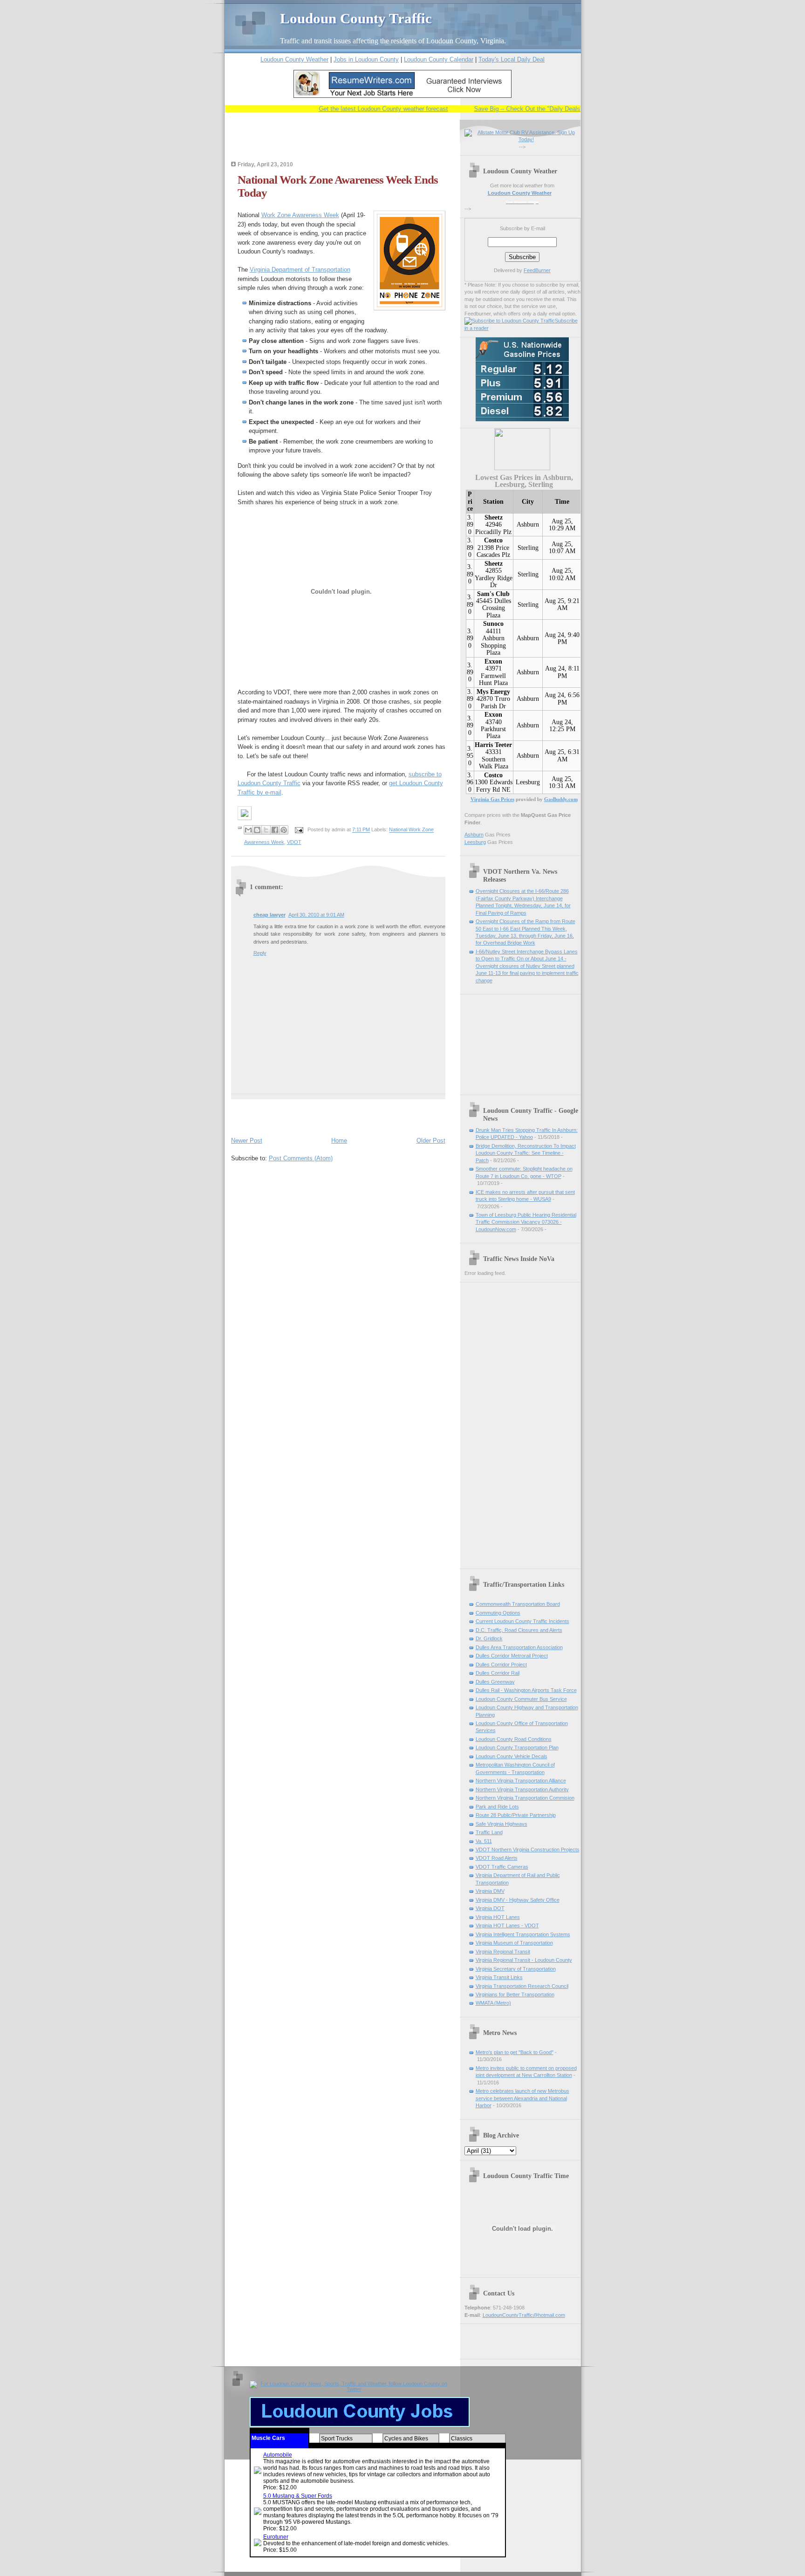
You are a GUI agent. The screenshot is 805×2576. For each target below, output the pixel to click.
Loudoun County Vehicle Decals (512, 1756)
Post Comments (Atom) (301, 1158)
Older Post (431, 1141)
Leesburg (528, 782)
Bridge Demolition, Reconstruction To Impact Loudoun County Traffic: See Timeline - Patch (526, 1153)
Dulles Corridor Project (501, 1665)
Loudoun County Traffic (356, 18)
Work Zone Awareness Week (300, 215)
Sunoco (493, 624)
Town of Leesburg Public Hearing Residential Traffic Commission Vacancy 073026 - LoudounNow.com (526, 1222)
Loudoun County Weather (294, 59)
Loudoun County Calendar (439, 59)
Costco (493, 540)
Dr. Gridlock (489, 1638)
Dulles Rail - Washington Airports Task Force (526, 1690)
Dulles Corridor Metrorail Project (512, 1656)
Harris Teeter (493, 745)
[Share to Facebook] (275, 830)
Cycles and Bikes (406, 2439)
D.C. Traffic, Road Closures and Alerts (519, 1630)
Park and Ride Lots (497, 1807)
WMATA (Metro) (493, 2003)
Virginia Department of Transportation (300, 270)
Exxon (493, 661)
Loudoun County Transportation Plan (517, 1747)
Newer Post (247, 1141)
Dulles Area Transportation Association (519, 1647)
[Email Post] (299, 830)
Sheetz (494, 517)
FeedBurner (537, 270)
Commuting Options (498, 1613)
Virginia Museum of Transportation (514, 1943)
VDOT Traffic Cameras (502, 1867)
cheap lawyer (269, 915)
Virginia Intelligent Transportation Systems (523, 1934)
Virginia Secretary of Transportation (516, 1969)
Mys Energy (493, 692)
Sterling (528, 548)
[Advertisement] (340, 143)
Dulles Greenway (495, 1682)
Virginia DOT (490, 1908)
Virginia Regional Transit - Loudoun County (524, 1960)
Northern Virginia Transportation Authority (522, 1789)
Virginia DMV (490, 1891)
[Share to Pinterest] (284, 830)
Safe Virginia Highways (501, 1824)
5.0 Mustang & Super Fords (298, 2496)
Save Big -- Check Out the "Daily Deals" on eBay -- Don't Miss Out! (535, 109)
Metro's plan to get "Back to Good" (515, 2052)
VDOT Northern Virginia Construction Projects (528, 1850)
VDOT (294, 842)
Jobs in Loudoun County (366, 59)
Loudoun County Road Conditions (514, 1739)
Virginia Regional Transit (503, 1952)
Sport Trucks (337, 2439)
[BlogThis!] (257, 830)
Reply (260, 953)
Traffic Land (489, 1832)
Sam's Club (493, 594)
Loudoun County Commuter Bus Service (521, 1699)
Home (339, 1141)
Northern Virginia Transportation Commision (525, 1798)
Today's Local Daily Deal (512, 59)
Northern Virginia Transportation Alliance (521, 1781)
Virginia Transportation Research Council (522, 1986)
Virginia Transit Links (499, 1977)
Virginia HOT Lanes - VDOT (507, 1925)
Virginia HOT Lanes (498, 1917)
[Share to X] (266, 830)
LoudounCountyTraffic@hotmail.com (524, 2315)
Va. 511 (484, 1841)
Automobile (278, 2455)
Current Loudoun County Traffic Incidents (522, 1621)
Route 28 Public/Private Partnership (516, 1815)
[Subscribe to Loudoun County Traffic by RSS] (510, 321)
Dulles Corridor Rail (498, 1673)
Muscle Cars (268, 2438)
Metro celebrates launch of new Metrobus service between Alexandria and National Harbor (522, 2098)
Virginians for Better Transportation (515, 1994)
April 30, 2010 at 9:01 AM (316, 915)
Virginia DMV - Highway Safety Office (518, 1900)
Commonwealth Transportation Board (518, 1604)
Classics (462, 2439)
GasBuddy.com (561, 799)
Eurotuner (276, 2537)
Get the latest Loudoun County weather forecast (353, 109)
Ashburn (528, 524)
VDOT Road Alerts (497, 1858)
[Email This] (248, 830)
